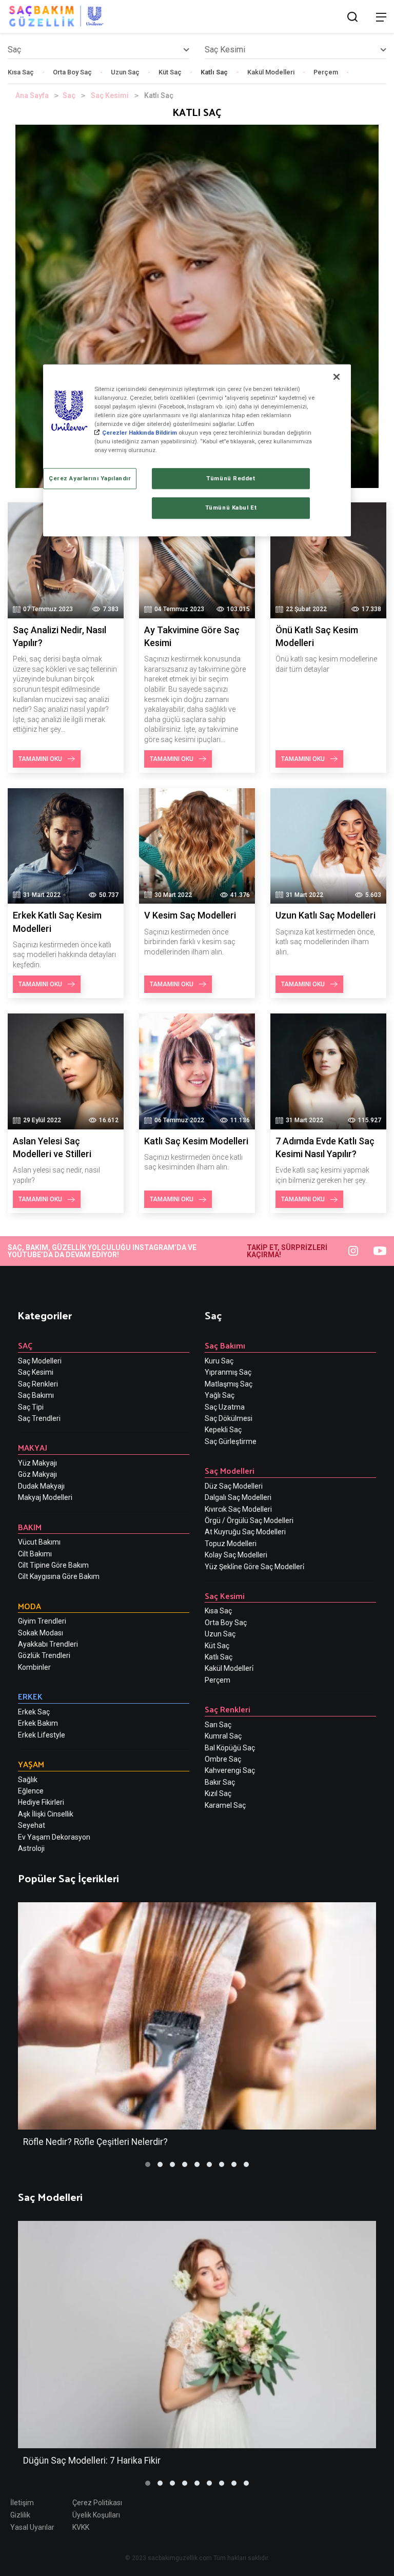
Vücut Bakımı (39, 1542)
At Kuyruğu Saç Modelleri (245, 1532)
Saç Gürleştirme (231, 1441)
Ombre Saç (223, 1759)
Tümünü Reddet (231, 478)
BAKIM (30, 1527)
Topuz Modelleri (231, 1544)
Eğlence (31, 1791)
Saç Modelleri (40, 1361)
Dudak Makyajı (41, 1486)
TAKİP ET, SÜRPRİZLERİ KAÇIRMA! (287, 1251)
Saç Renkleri (38, 1384)
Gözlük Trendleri (44, 1655)
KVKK (81, 2527)
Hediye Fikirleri (41, 1802)
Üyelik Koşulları (96, 2515)
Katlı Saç (214, 72)
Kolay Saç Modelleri (236, 1555)
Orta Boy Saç (72, 72)
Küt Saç (170, 72)
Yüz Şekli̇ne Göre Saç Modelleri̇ (254, 1567)
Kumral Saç (223, 1736)
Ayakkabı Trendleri (48, 1644)
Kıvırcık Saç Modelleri (238, 1509)
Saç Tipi (31, 1407)
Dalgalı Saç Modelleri (238, 1497)
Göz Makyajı (37, 1474)
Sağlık (28, 1780)
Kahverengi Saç (230, 1770)
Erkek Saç (34, 1712)
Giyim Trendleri (42, 1621)
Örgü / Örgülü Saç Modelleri (249, 1520)
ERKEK (30, 1696)
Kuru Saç (219, 1361)
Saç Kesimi (110, 95)
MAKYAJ (33, 1447)
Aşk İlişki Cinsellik (46, 1814)
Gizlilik (20, 2515)
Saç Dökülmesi (229, 1418)
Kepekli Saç (223, 1430)
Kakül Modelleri (271, 72)
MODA (29, 1606)
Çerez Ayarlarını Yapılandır (90, 478)
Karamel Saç (225, 1805)
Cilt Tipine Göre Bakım (53, 1565)
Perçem (326, 72)
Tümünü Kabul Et (231, 508)
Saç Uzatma (225, 1407)
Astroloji (31, 1848)
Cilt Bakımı (35, 1554)
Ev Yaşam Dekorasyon (54, 1837)
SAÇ (25, 1345)
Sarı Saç (218, 1725)
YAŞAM (31, 1764)
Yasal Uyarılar (32, 2527)
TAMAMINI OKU (40, 759)
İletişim (22, 2503)
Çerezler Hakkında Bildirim (140, 433)
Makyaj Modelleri (45, 1497)
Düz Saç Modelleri (234, 1486)
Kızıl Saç (218, 1793)
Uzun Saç (125, 72)
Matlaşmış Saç (229, 1384)
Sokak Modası (41, 1633)
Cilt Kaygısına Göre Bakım (59, 1576)
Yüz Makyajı (37, 1463)
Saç (69, 95)
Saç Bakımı (36, 1395)
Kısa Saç (21, 72)
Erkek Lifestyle (42, 1735)
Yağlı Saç (220, 1395)
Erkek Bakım (38, 1723)
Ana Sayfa (32, 95)
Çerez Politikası (97, 2503)
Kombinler (34, 1667)
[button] (148, 2164)
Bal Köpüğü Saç (230, 1748)
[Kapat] (337, 377)
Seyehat (32, 1825)
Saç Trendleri (39, 1418)
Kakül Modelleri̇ (229, 1668)
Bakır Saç (220, 1782)
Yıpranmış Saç (228, 1372)
